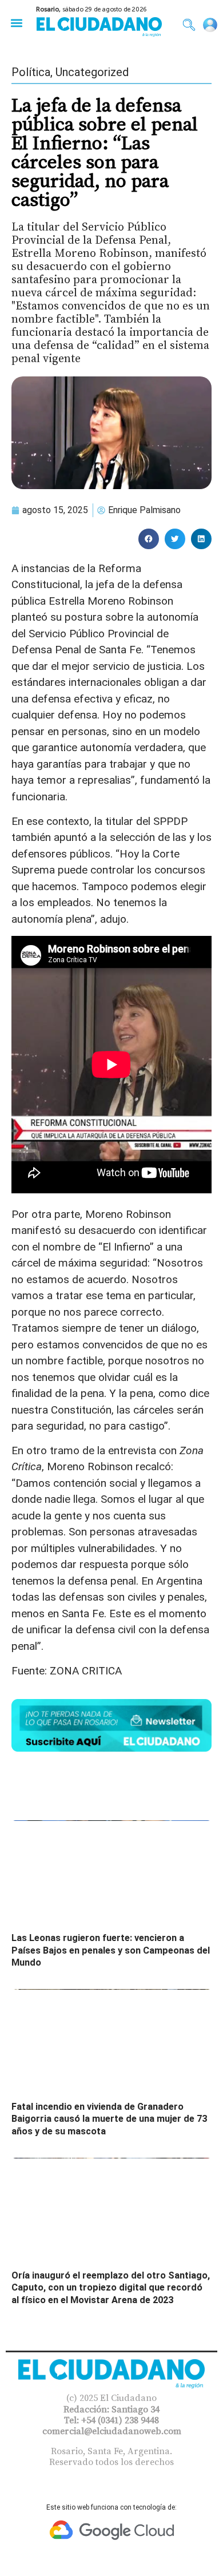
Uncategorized (92, 72)
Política (31, 72)
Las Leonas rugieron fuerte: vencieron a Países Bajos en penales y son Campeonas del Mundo (111, 1950)
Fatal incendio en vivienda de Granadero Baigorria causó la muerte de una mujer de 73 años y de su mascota (109, 2119)
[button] (16, 23)
